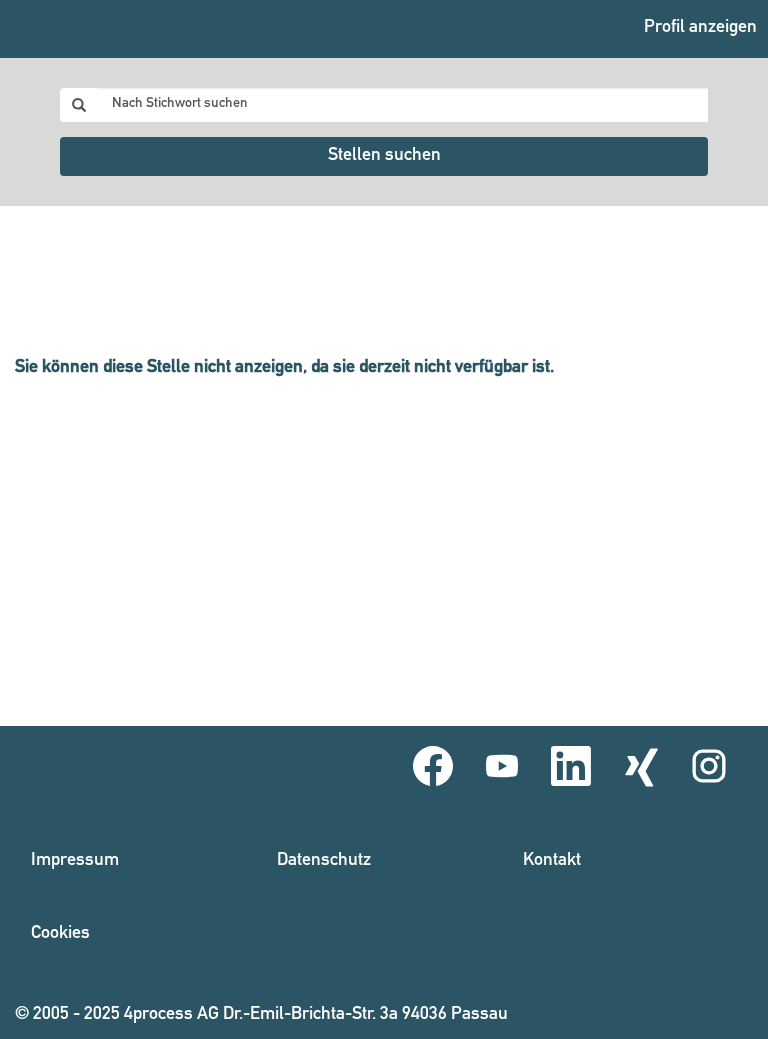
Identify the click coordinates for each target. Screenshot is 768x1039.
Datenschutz (324, 861)
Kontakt (552, 861)
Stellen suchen (384, 156)
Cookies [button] (60, 934)
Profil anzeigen (700, 28)
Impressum (75, 861)
